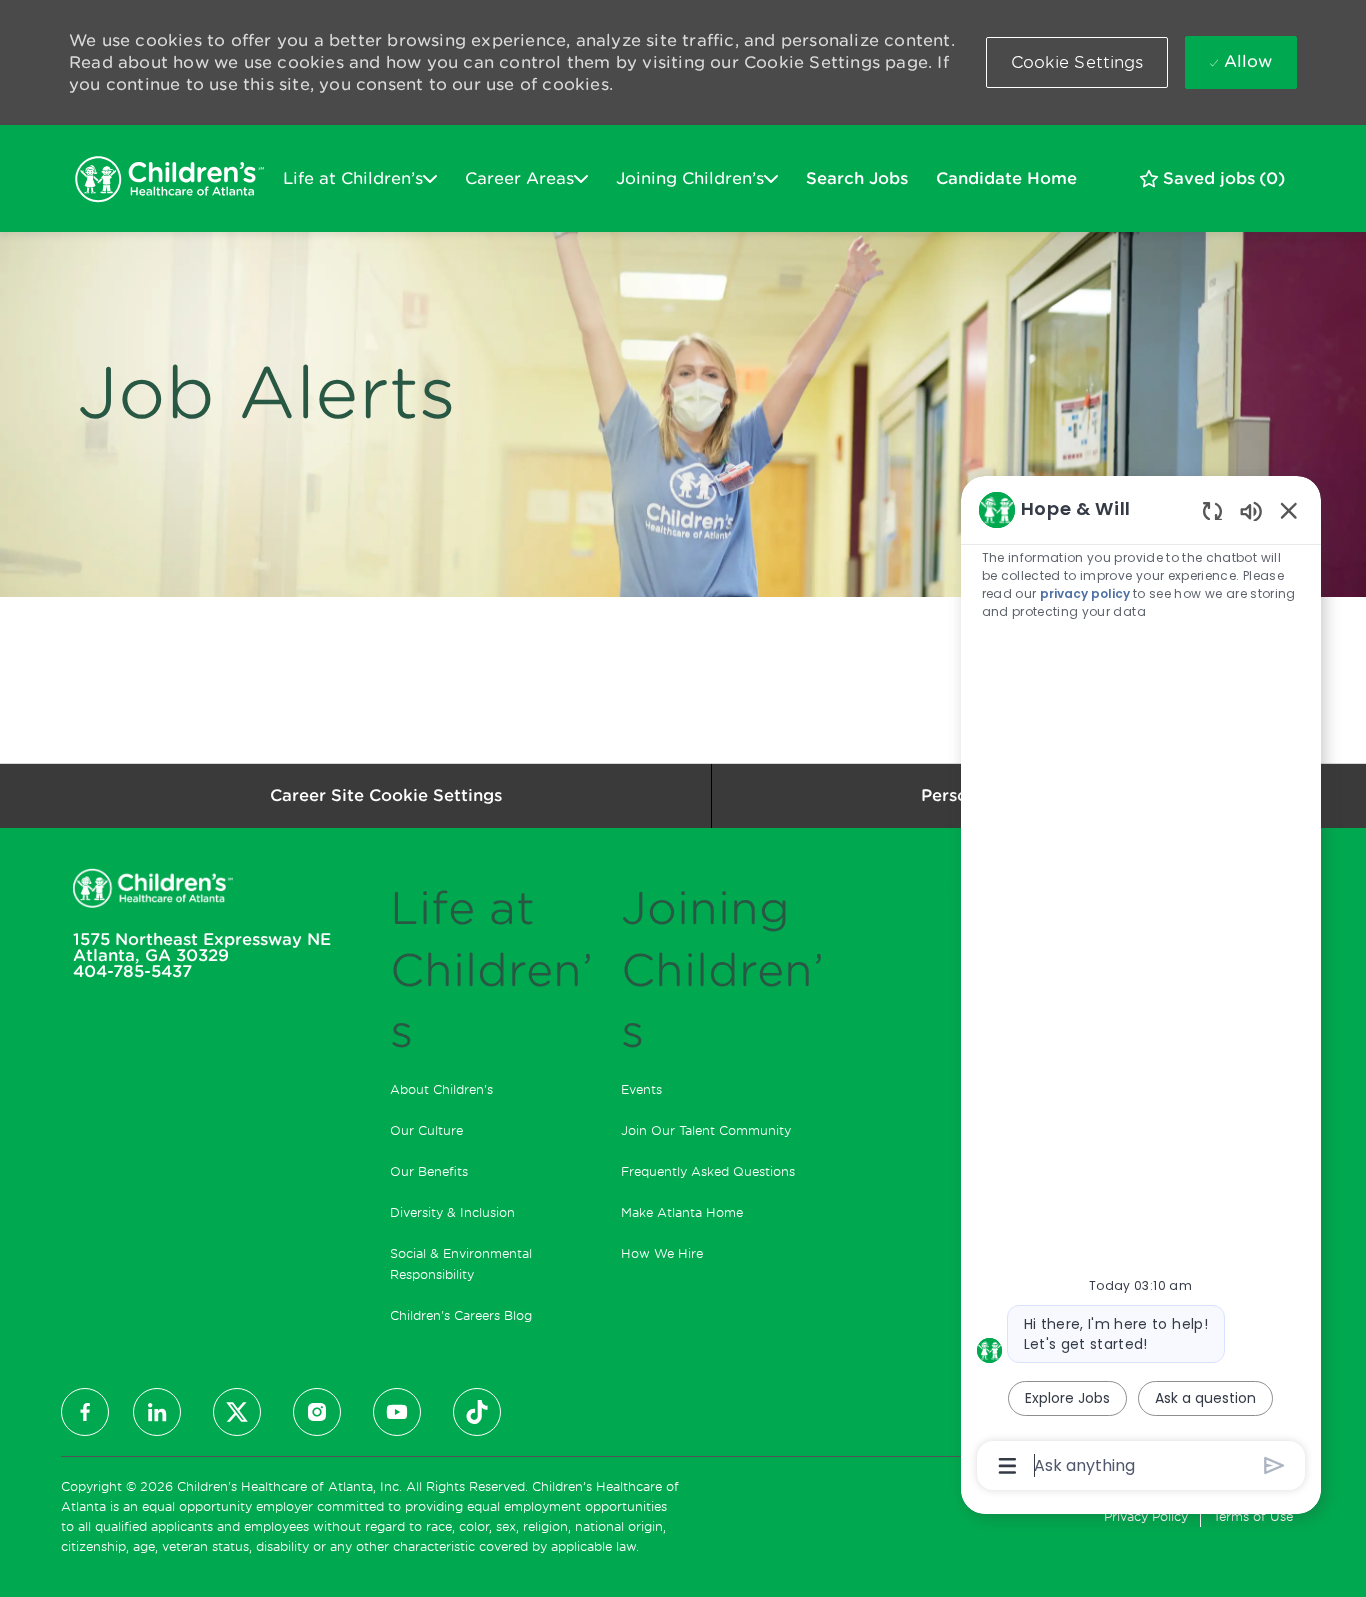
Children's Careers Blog (461, 1315)
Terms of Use (1253, 1516)
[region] (1141, 986)
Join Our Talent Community (706, 1130)
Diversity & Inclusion (452, 1212)
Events (641, 1089)
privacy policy (1085, 593)
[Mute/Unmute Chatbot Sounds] (1251, 510)
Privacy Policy (1146, 1516)
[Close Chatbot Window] (1289, 510)
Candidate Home (1006, 178)
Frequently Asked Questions (708, 1171)
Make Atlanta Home (682, 1212)
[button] (1077, 62)
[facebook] (85, 1412)
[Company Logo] (169, 179)
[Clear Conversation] (1212, 510)
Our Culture (426, 1130)
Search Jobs (857, 178)
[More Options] (1007, 1466)
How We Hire (662, 1253)
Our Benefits (429, 1171)
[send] (1274, 1465)
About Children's (441, 1089)
